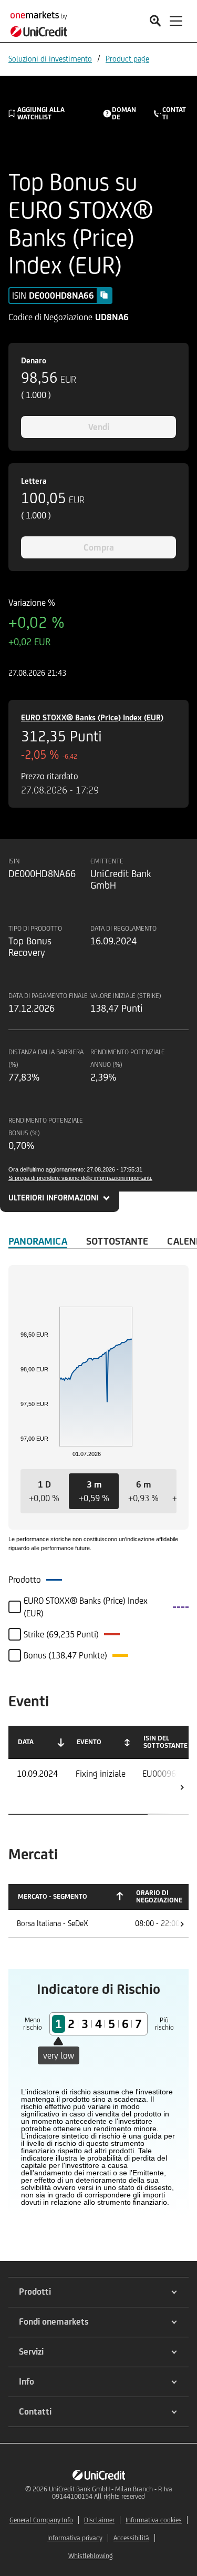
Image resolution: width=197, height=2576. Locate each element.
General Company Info (41, 2520)
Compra (99, 547)
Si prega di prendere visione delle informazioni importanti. (80, 1178)
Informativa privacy (75, 2538)
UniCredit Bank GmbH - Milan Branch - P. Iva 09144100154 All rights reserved (111, 2493)
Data (26, 1742)
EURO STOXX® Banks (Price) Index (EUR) (92, 717)
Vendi (99, 427)
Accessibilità (131, 2538)
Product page (127, 59)
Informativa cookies (154, 2520)
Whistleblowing (91, 2556)
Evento (89, 1742)
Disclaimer (99, 2520)
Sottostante (117, 1241)
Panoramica (38, 1241)
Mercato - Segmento (53, 1896)
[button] (44, 1491)
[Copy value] (104, 295)
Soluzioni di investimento (50, 59)
